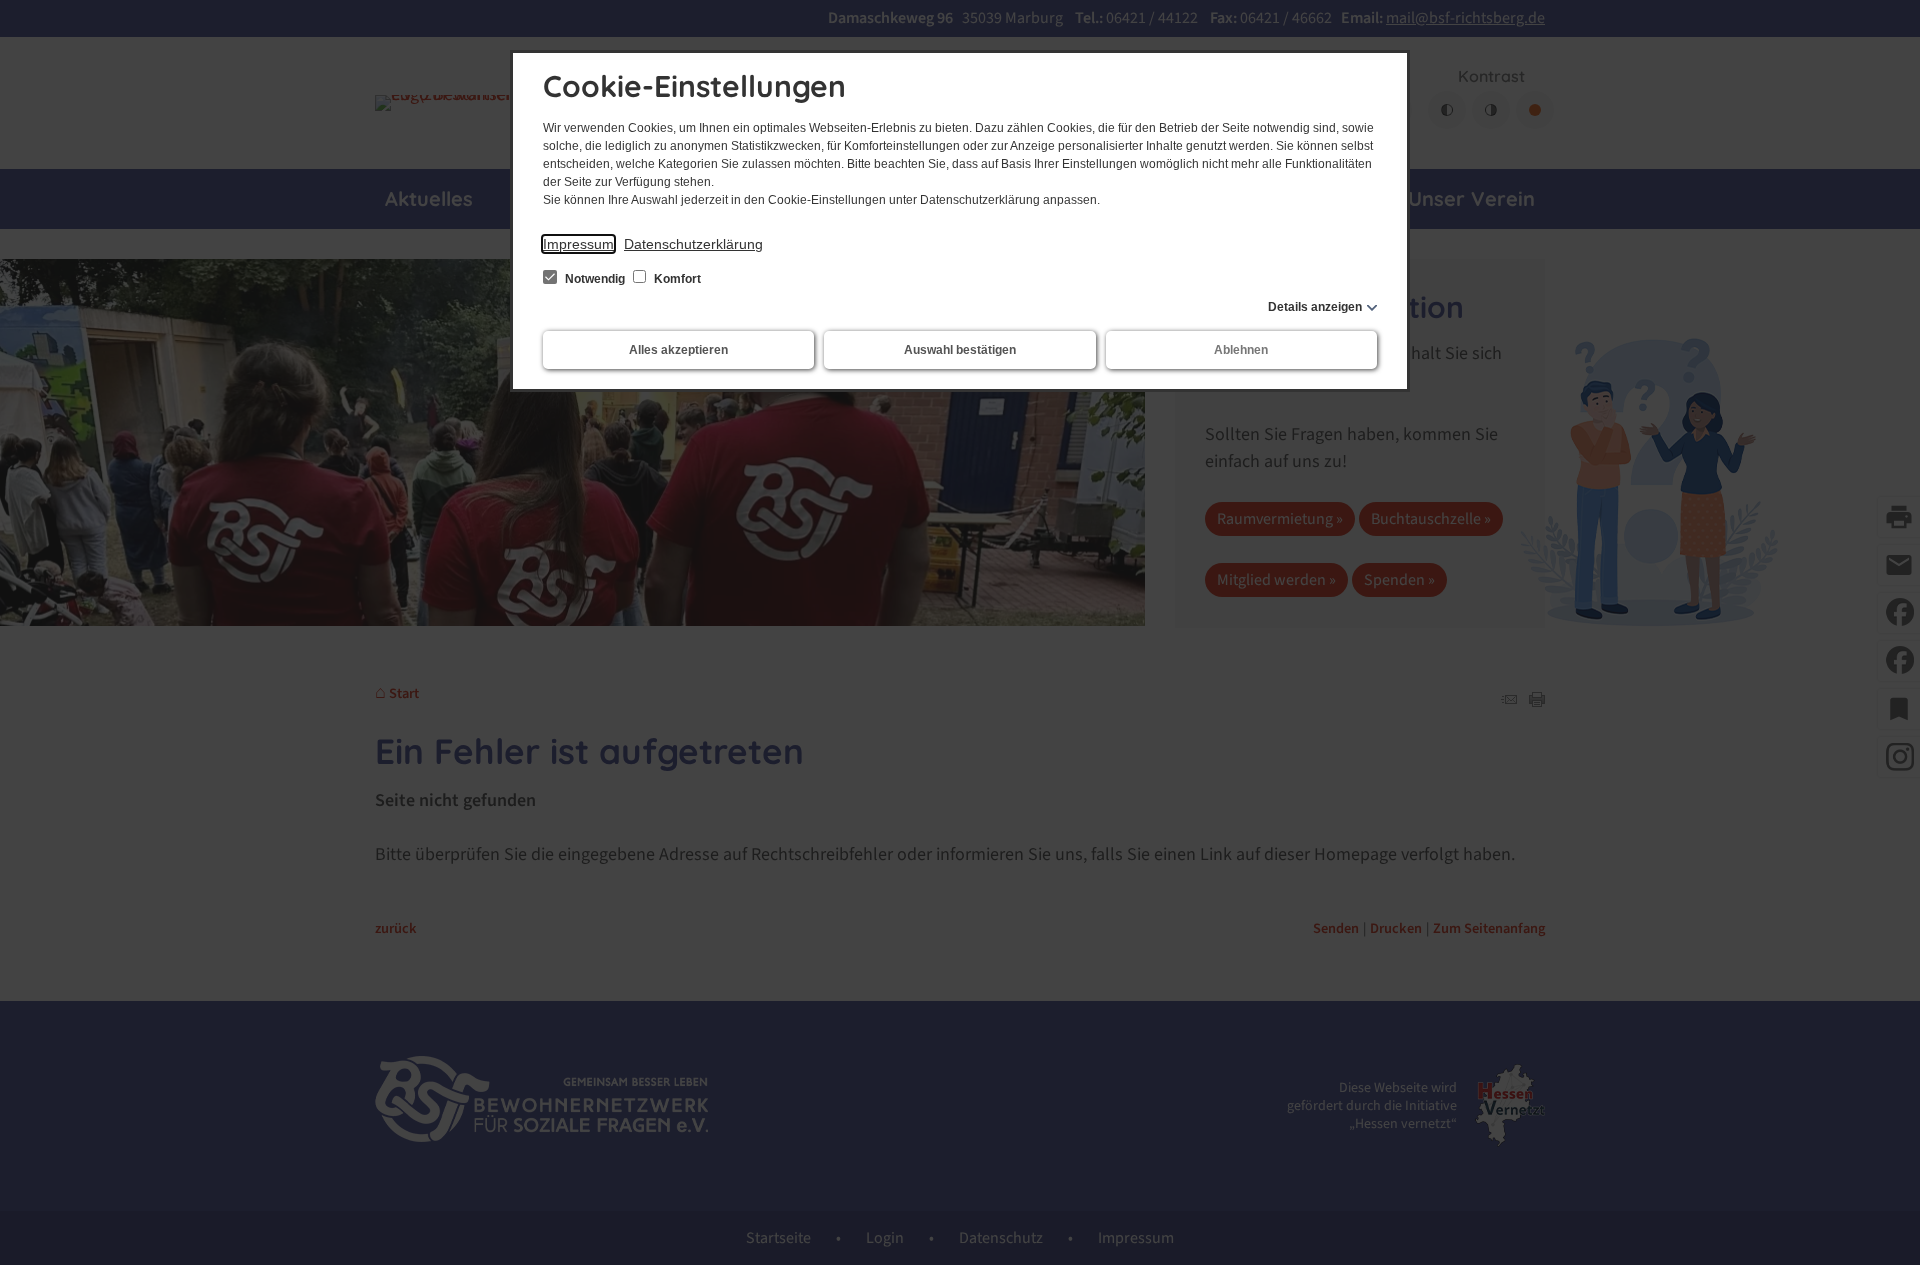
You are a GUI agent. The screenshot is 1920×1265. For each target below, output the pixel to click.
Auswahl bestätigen (960, 350)
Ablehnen (1241, 350)
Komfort (676, 279)
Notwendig (595, 279)
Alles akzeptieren (678, 350)
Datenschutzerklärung (693, 244)
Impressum (578, 244)
